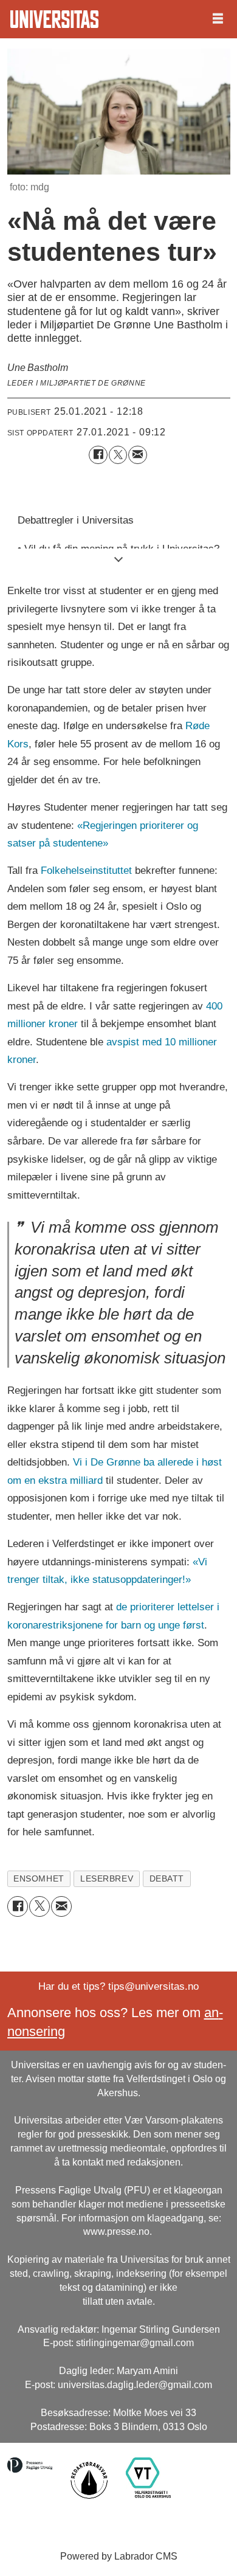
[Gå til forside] (54, 19)
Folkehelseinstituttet (86, 870)
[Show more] (119, 559)
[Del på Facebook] (98, 455)
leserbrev (107, 1878)
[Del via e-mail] (138, 455)
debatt (167, 1878)
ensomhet (39, 1878)
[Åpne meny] (218, 19)
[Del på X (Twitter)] (118, 455)
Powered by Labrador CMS (119, 2556)
